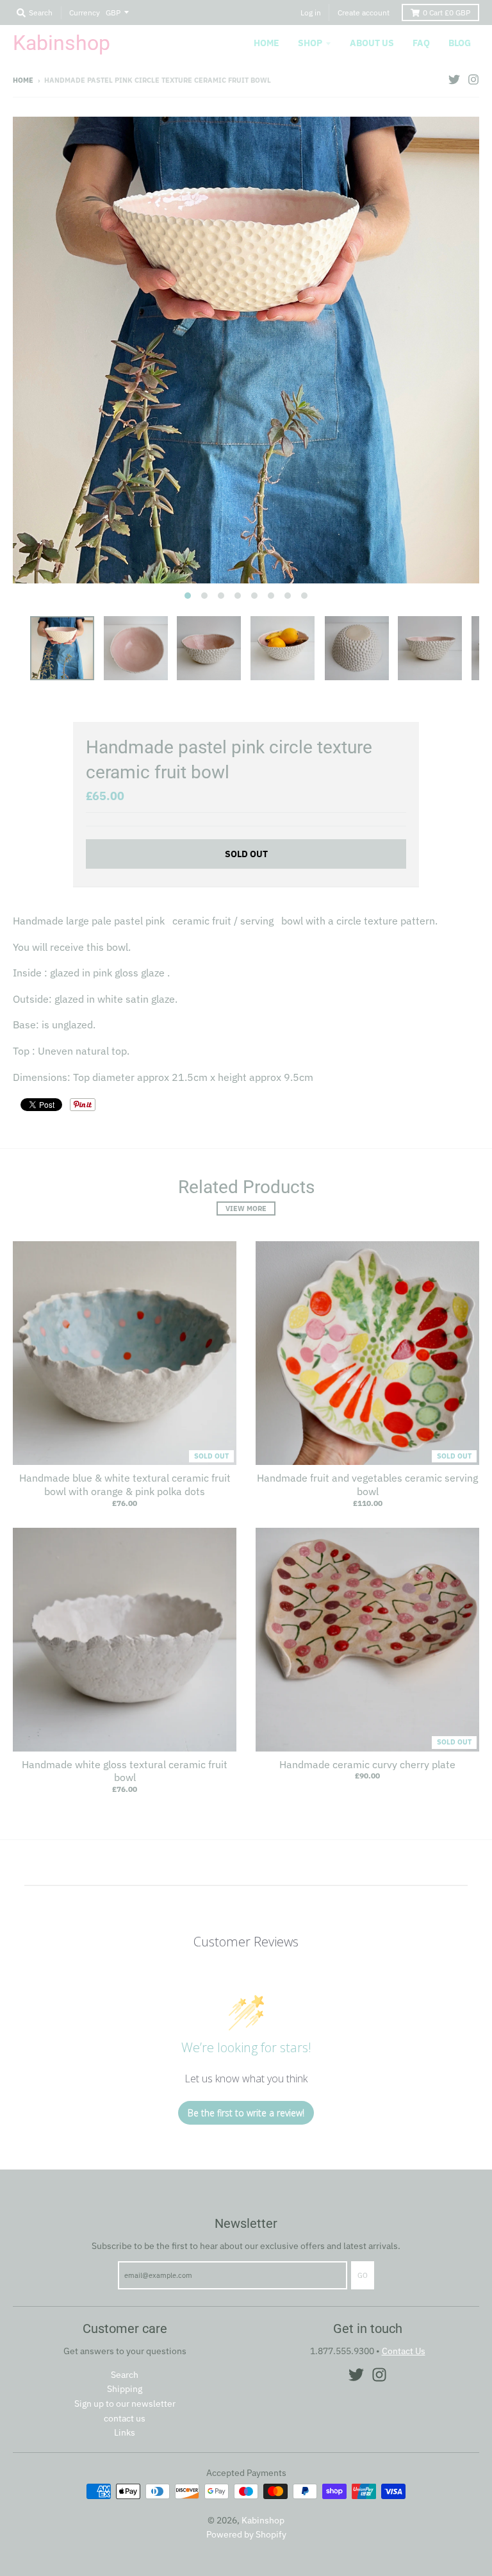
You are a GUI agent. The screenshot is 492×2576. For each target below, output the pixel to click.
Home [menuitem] (266, 43)
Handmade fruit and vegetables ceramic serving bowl (367, 1485)
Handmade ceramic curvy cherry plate (367, 1764)
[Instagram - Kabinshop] (473, 79)
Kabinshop (61, 43)
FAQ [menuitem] (421, 43)
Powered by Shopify (246, 2534)
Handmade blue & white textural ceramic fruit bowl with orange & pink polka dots (125, 1485)
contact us (125, 2418)
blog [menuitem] (460, 43)
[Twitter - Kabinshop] (454, 79)
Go (363, 2275)
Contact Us (404, 2351)
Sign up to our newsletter (125, 2404)
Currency (85, 13)
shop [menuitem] (310, 43)
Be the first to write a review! (246, 2113)
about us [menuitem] (372, 43)
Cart (447, 13)
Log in (311, 13)
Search (125, 2375)
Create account (364, 13)
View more (246, 1209)
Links (125, 2432)
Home (23, 80)
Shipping (125, 2389)
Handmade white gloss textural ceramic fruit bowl (125, 1771)
